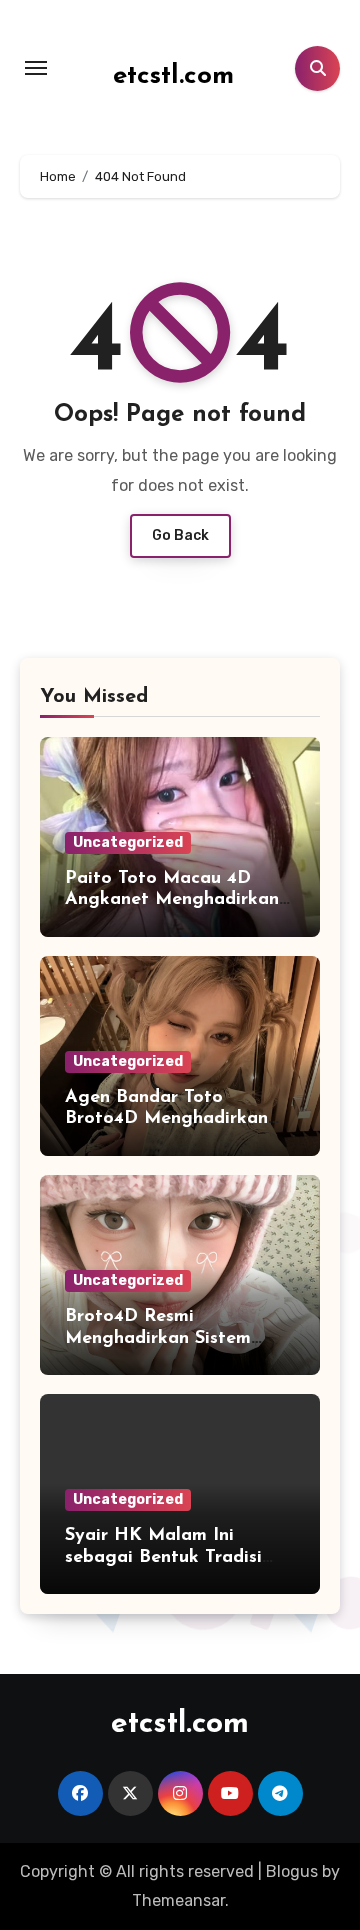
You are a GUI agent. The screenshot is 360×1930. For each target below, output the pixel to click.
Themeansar (178, 1900)
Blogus (292, 1871)
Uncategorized (128, 842)
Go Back (180, 535)
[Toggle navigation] (36, 68)
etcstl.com (173, 76)
